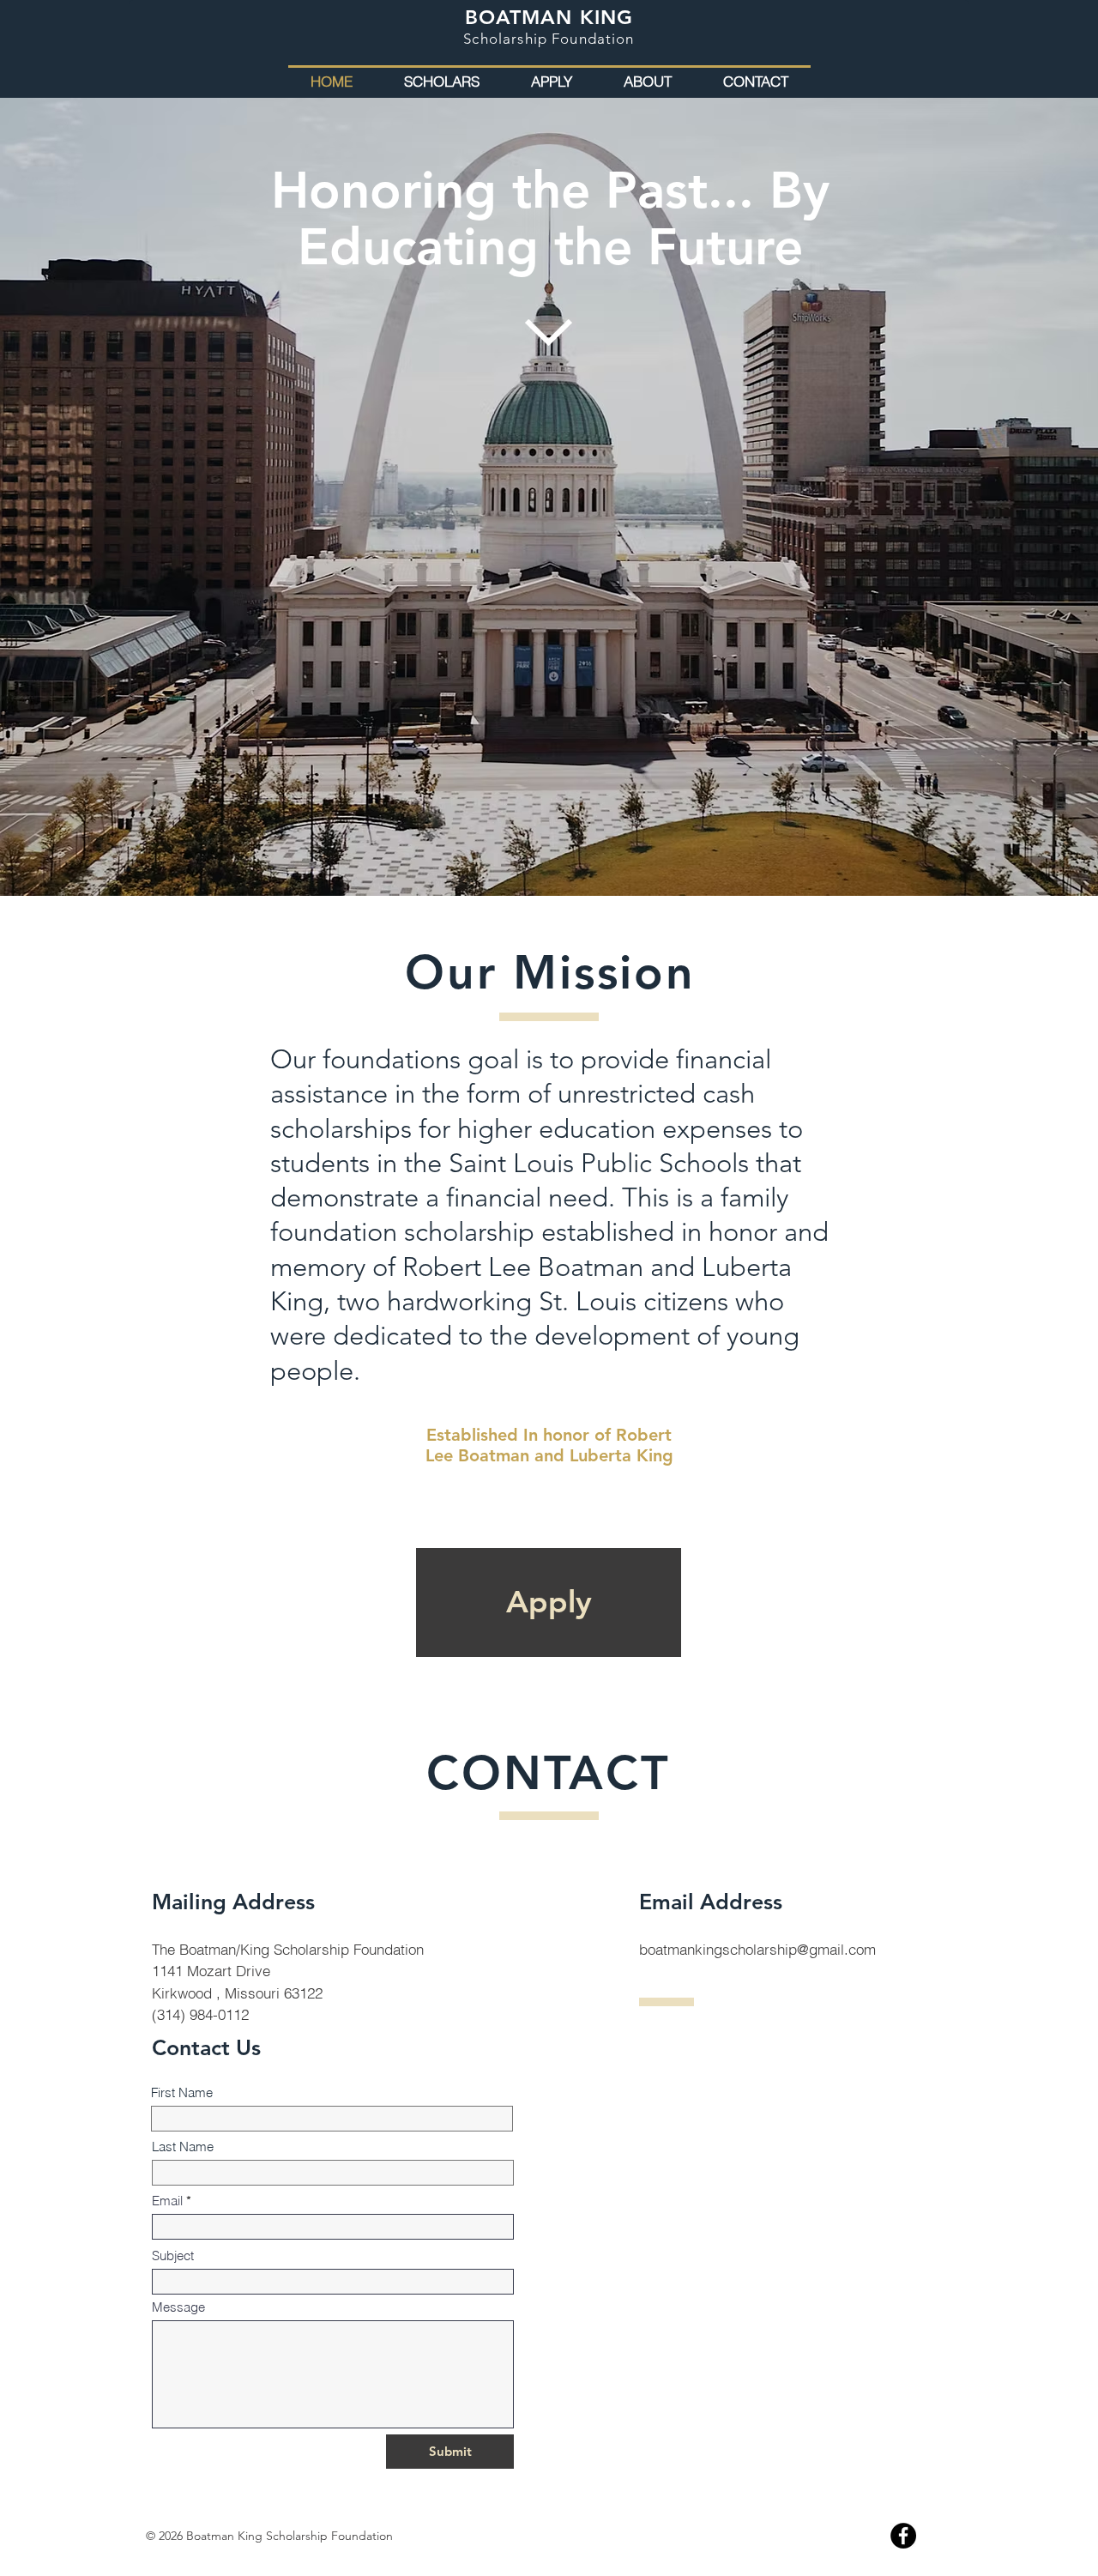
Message (178, 2307)
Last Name (183, 2147)
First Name (182, 2092)
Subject (173, 2256)
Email (167, 2201)
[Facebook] (903, 2536)
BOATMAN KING (549, 17)
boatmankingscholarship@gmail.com (757, 1949)
